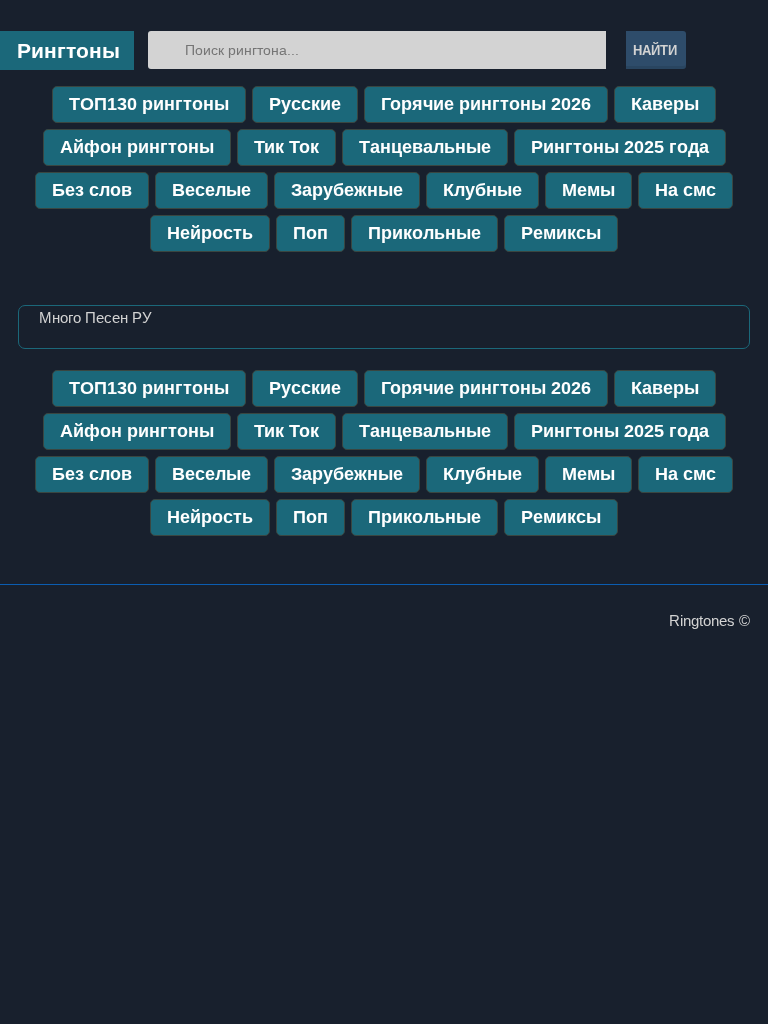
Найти (655, 50)
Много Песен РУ (95, 317)
